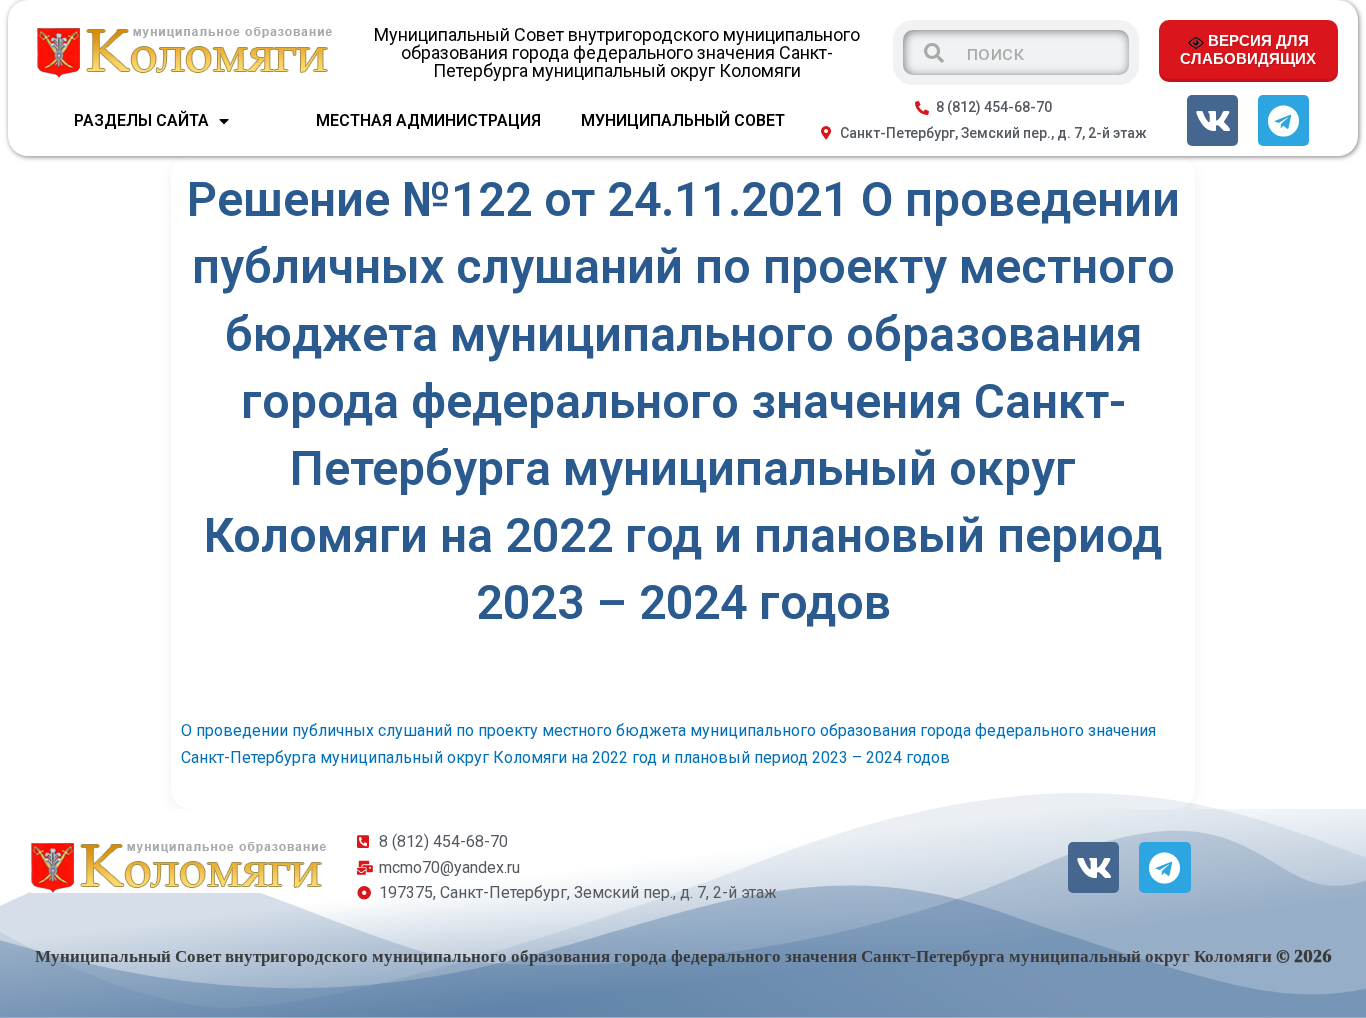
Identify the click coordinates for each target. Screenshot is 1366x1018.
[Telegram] (1283, 120)
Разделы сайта (141, 120)
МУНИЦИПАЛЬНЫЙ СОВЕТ (683, 120)
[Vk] (1212, 120)
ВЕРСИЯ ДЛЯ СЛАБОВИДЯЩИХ (1248, 49)
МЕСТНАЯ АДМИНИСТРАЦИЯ (428, 120)
